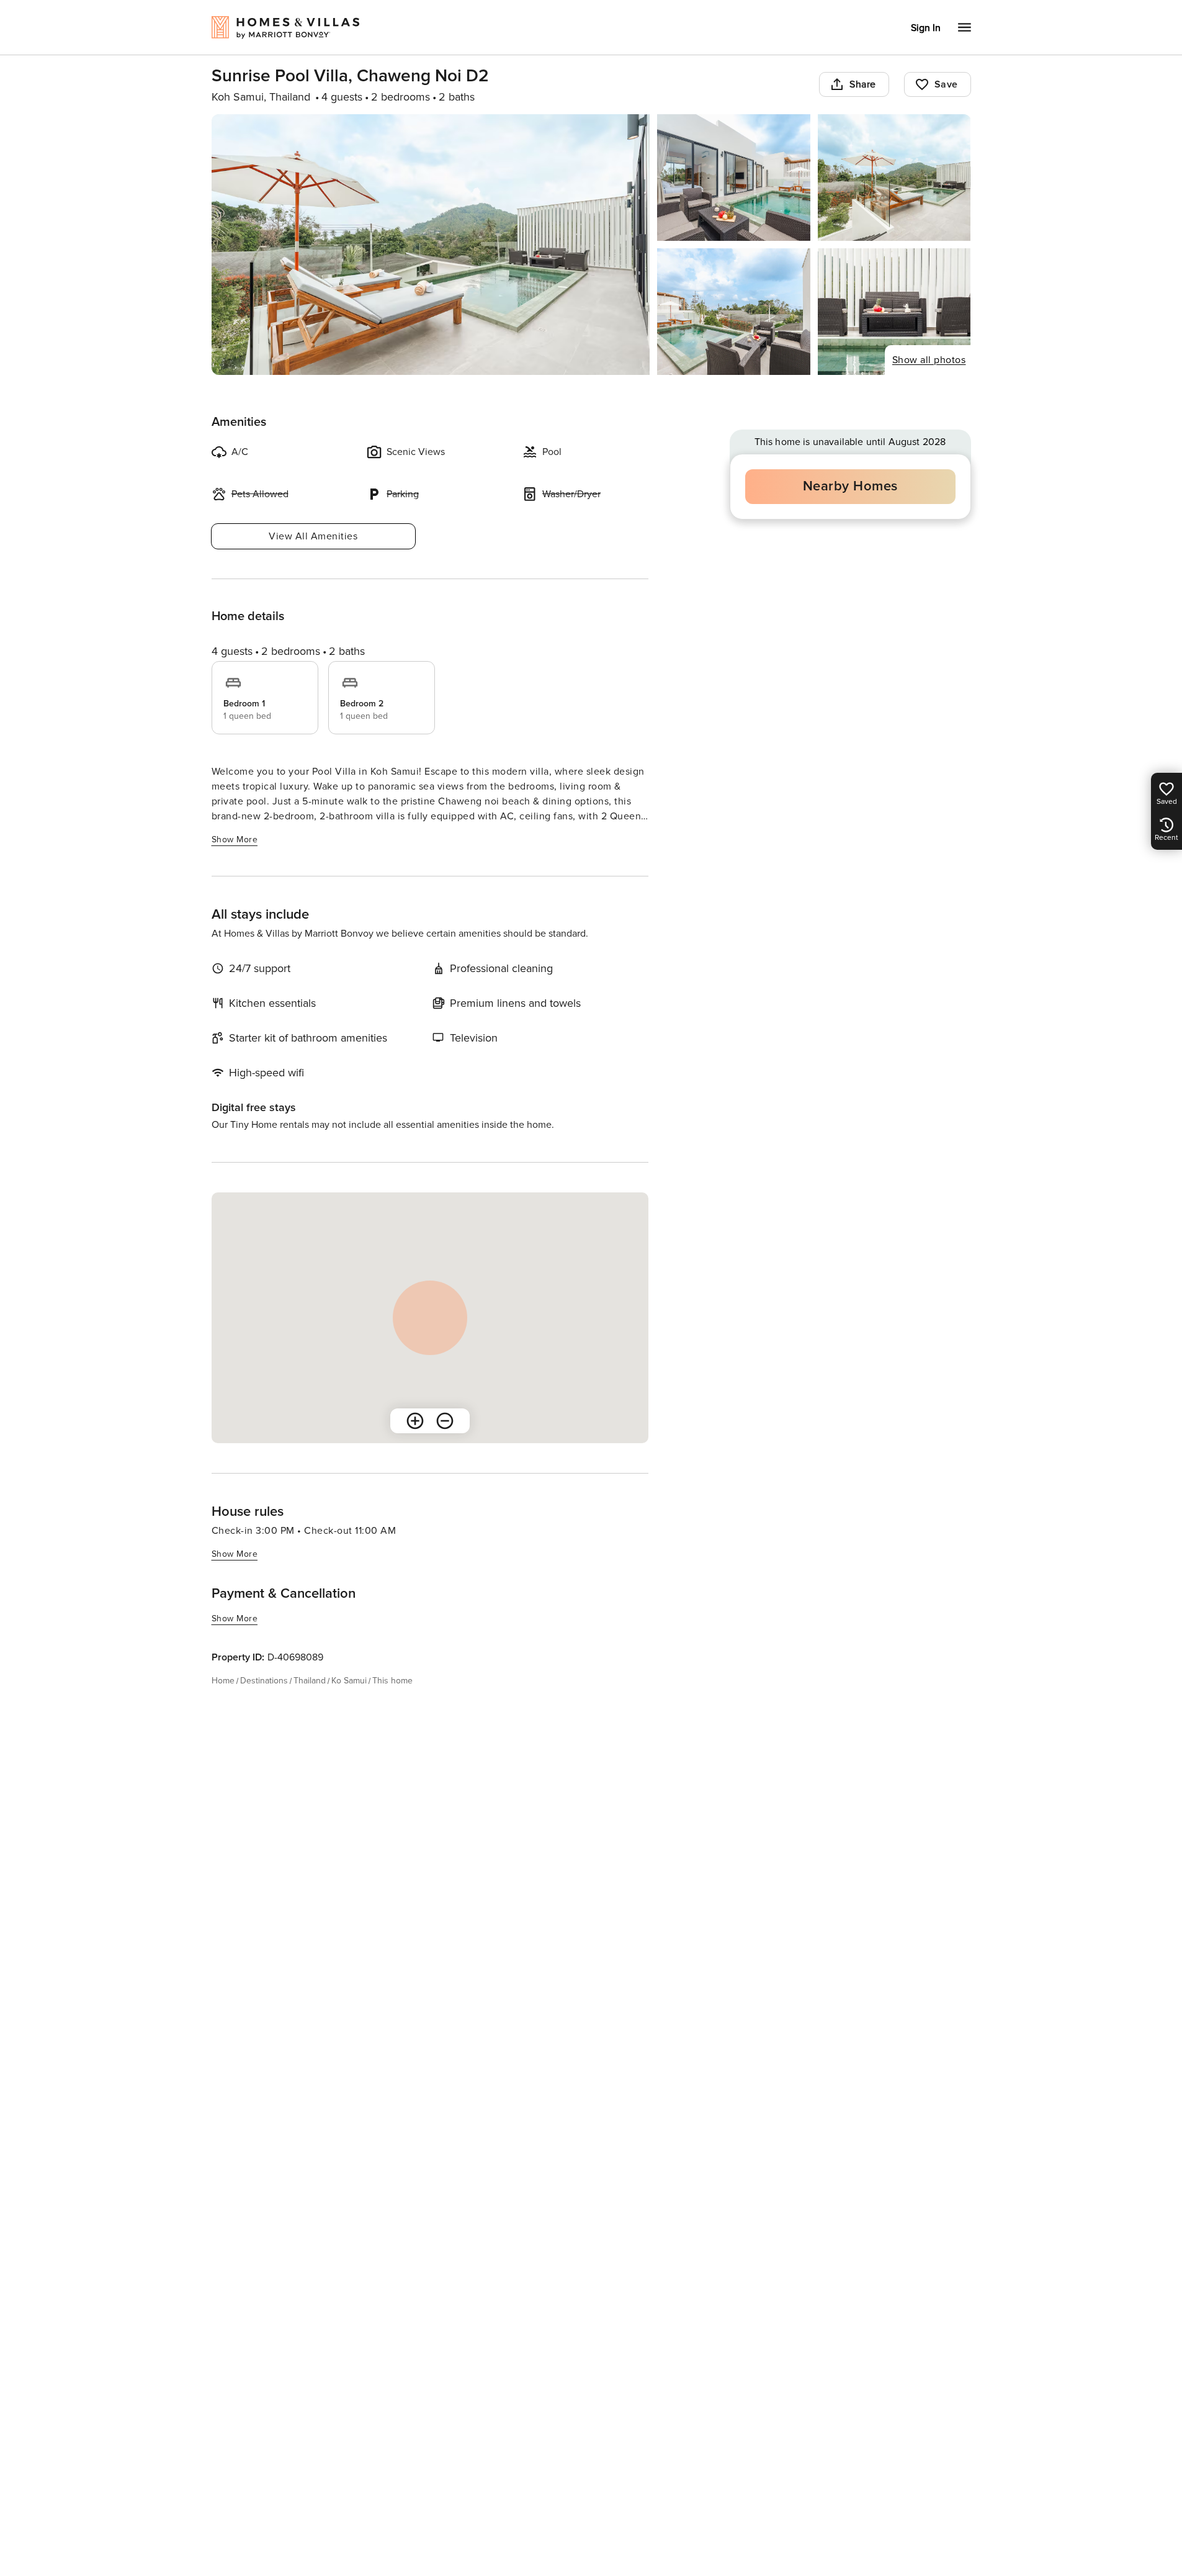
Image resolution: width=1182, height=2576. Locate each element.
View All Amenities (313, 536)
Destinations (264, 1681)
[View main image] (431, 245)
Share (863, 84)
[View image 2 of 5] (734, 178)
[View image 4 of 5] (734, 312)
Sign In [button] (926, 28)
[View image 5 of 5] (894, 312)
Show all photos (929, 360)
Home (223, 1681)
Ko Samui (349, 1681)
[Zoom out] (445, 1421)
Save (946, 84)
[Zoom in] (415, 1421)
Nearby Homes (850, 486)
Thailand (310, 1681)
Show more (235, 840)
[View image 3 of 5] (894, 178)
